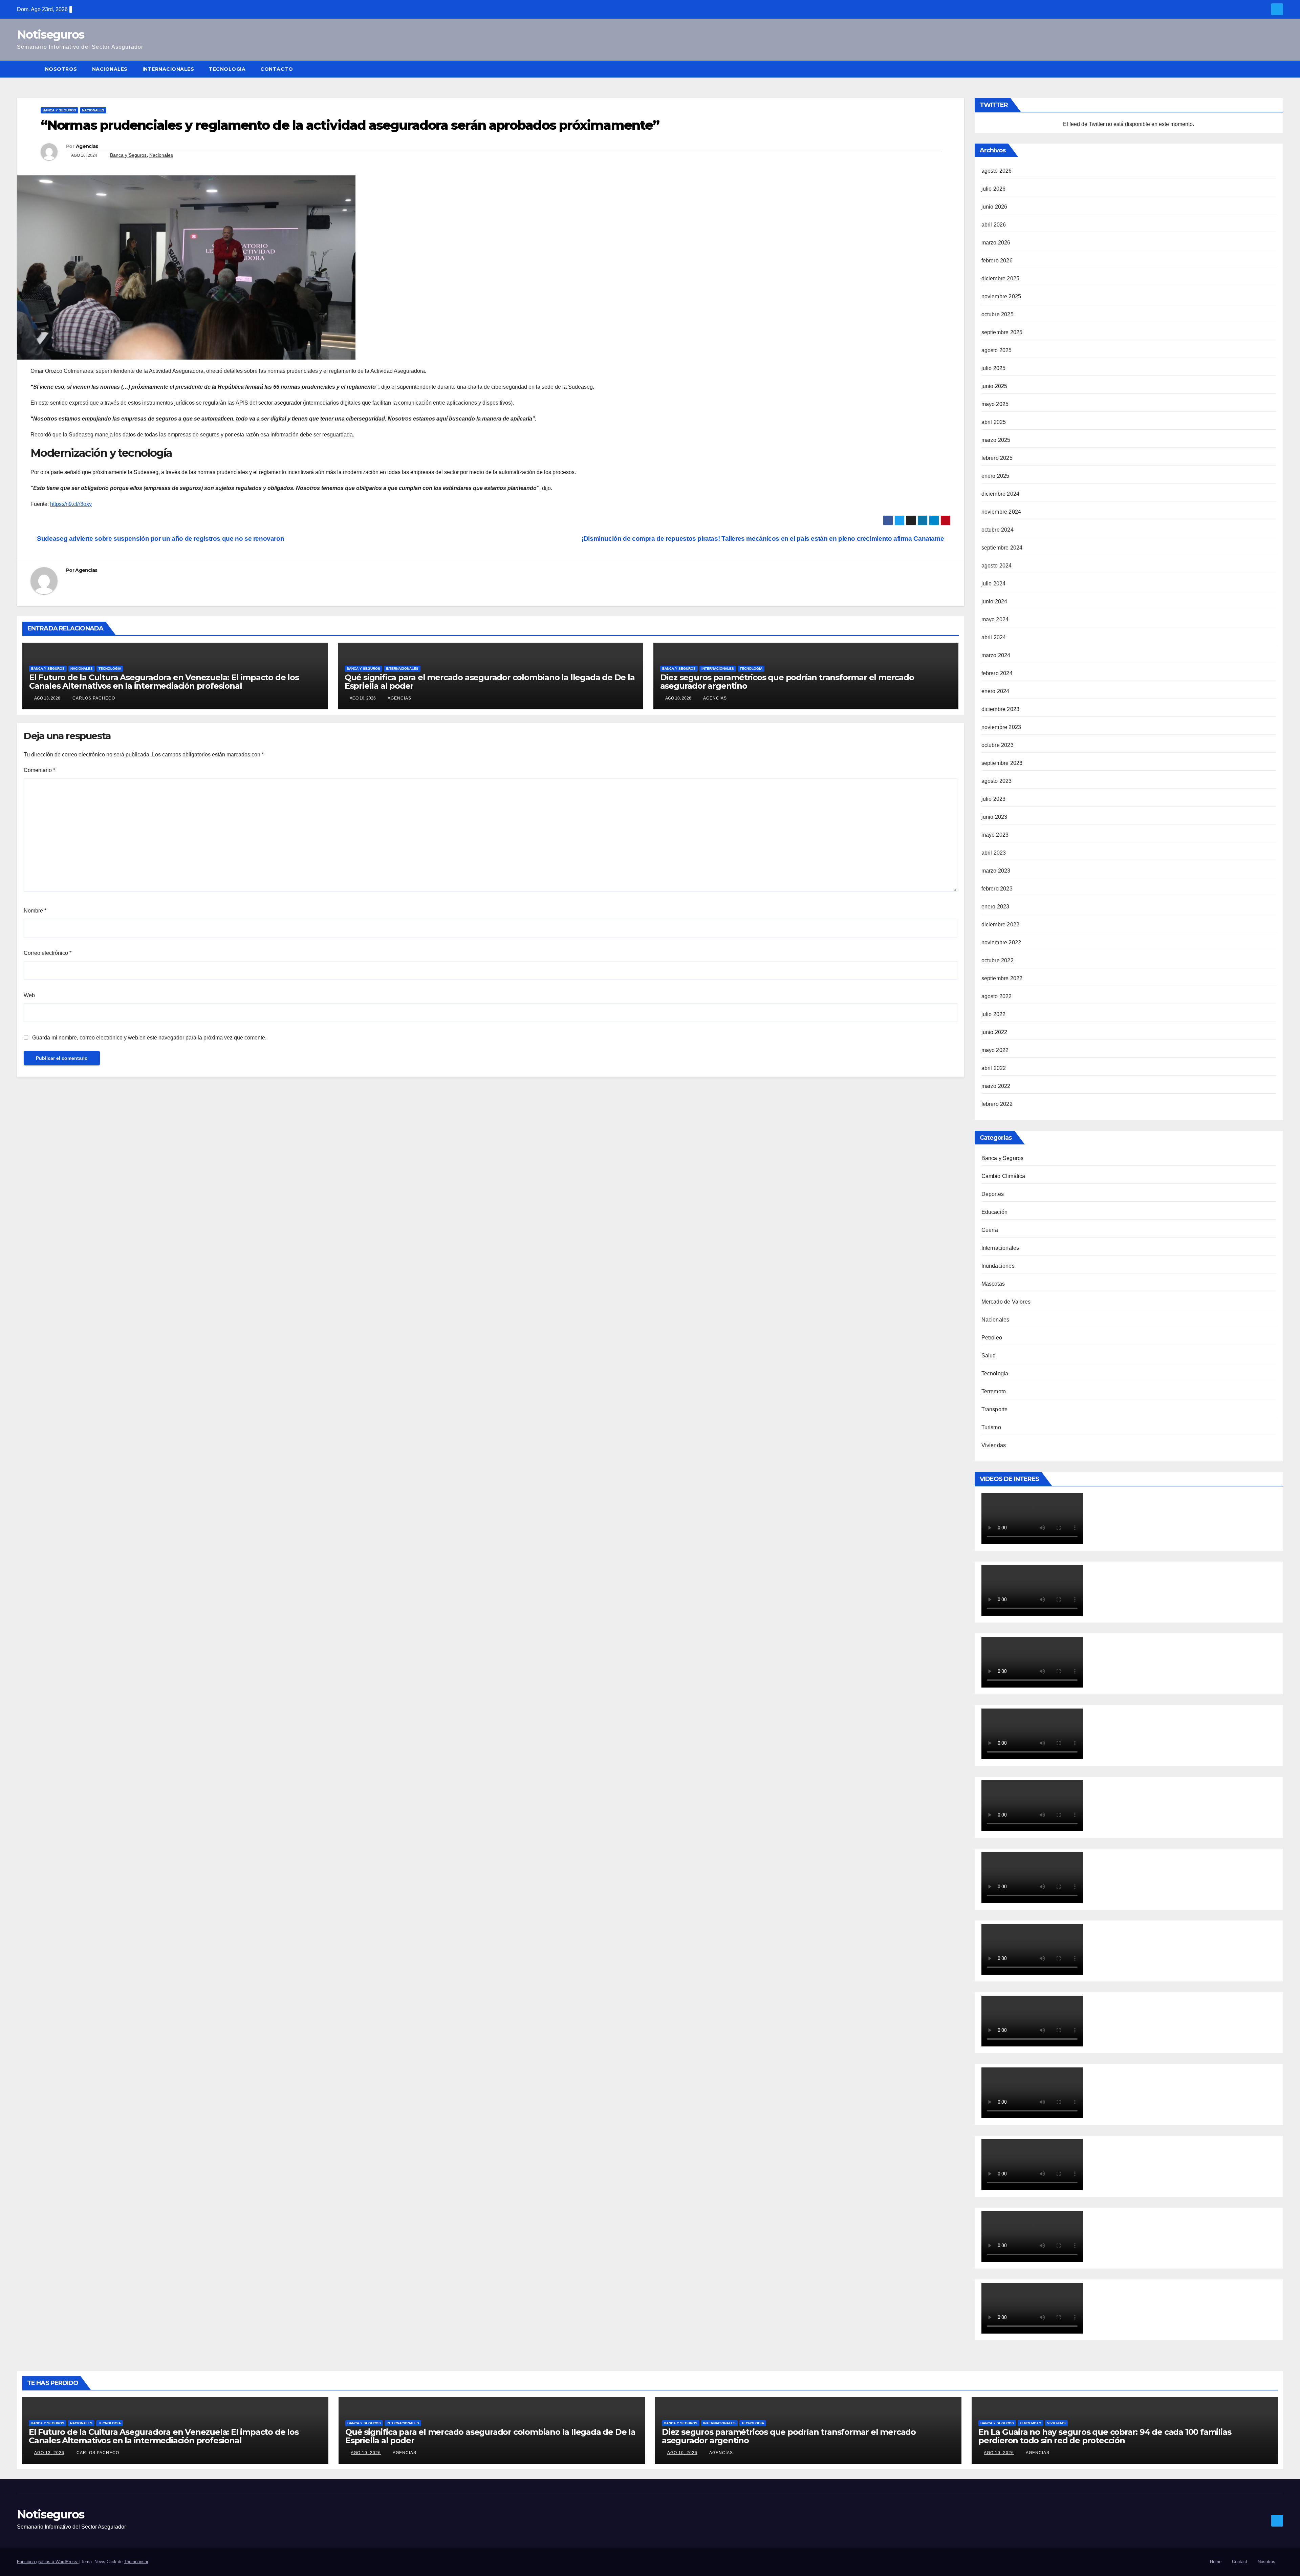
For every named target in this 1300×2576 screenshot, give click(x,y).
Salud (989, 1356)
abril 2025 (994, 422)
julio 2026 (994, 189)
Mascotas (993, 1284)
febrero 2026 (997, 261)
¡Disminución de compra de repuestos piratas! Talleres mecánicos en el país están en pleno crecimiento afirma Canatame (764, 539)
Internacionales (168, 69)
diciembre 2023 (1001, 709)
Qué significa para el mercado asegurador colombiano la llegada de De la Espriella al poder (490, 682)
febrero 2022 (997, 1104)
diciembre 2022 (1001, 925)
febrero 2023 (997, 889)
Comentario (39, 770)
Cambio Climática (1003, 1176)
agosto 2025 (997, 350)
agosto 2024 (997, 566)
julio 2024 (994, 584)
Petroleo (992, 1338)
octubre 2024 (998, 530)
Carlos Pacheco (93, 698)
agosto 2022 (997, 996)
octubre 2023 (998, 745)
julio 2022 (994, 1014)
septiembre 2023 (1002, 763)
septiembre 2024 (1002, 548)
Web (29, 995)
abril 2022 (994, 1068)
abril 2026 (994, 225)
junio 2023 (994, 817)
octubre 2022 (998, 960)
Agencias (87, 146)
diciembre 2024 (1001, 494)
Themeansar (136, 2562)
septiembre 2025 (1002, 332)
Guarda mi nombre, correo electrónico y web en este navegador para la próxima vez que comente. (149, 1038)
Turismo (991, 1427)
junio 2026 (994, 207)
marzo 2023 (996, 871)
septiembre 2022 (1002, 978)
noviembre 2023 (1001, 727)
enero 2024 (995, 691)
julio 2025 (994, 368)
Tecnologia (227, 69)
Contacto (277, 69)
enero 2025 (995, 476)
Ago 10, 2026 (366, 2453)
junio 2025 (994, 386)
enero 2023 (995, 907)
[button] (1278, 69)
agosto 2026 (997, 171)
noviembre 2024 (1001, 512)
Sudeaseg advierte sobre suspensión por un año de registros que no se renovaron (160, 539)
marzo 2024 (996, 655)
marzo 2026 (996, 243)
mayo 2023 (995, 835)
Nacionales (110, 69)
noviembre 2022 (1001, 942)
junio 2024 (994, 602)
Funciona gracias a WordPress (48, 2562)
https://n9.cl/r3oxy (71, 504)
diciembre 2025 (1001, 278)
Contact (1240, 2562)
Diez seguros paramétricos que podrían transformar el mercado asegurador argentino (787, 682)
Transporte (995, 1409)
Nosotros (61, 69)
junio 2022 (994, 1032)
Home (1216, 2562)
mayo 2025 (995, 404)
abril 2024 (994, 637)
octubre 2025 (998, 314)
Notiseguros (50, 35)
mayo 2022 (995, 1050)
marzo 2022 (996, 1086)
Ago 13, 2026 (49, 2453)
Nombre (35, 911)
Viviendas (994, 1445)
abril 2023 (994, 853)
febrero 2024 (997, 673)
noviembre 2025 (1001, 296)
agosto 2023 (997, 781)
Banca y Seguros (59, 110)
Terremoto (994, 1391)
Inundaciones (998, 1266)
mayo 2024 (995, 619)
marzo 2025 (996, 440)
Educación (995, 1212)
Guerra (990, 1230)
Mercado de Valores (1006, 1302)
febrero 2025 (997, 458)
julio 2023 (994, 799)
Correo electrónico (48, 953)
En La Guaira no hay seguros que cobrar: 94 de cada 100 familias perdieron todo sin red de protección (1105, 2436)
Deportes (993, 1194)
